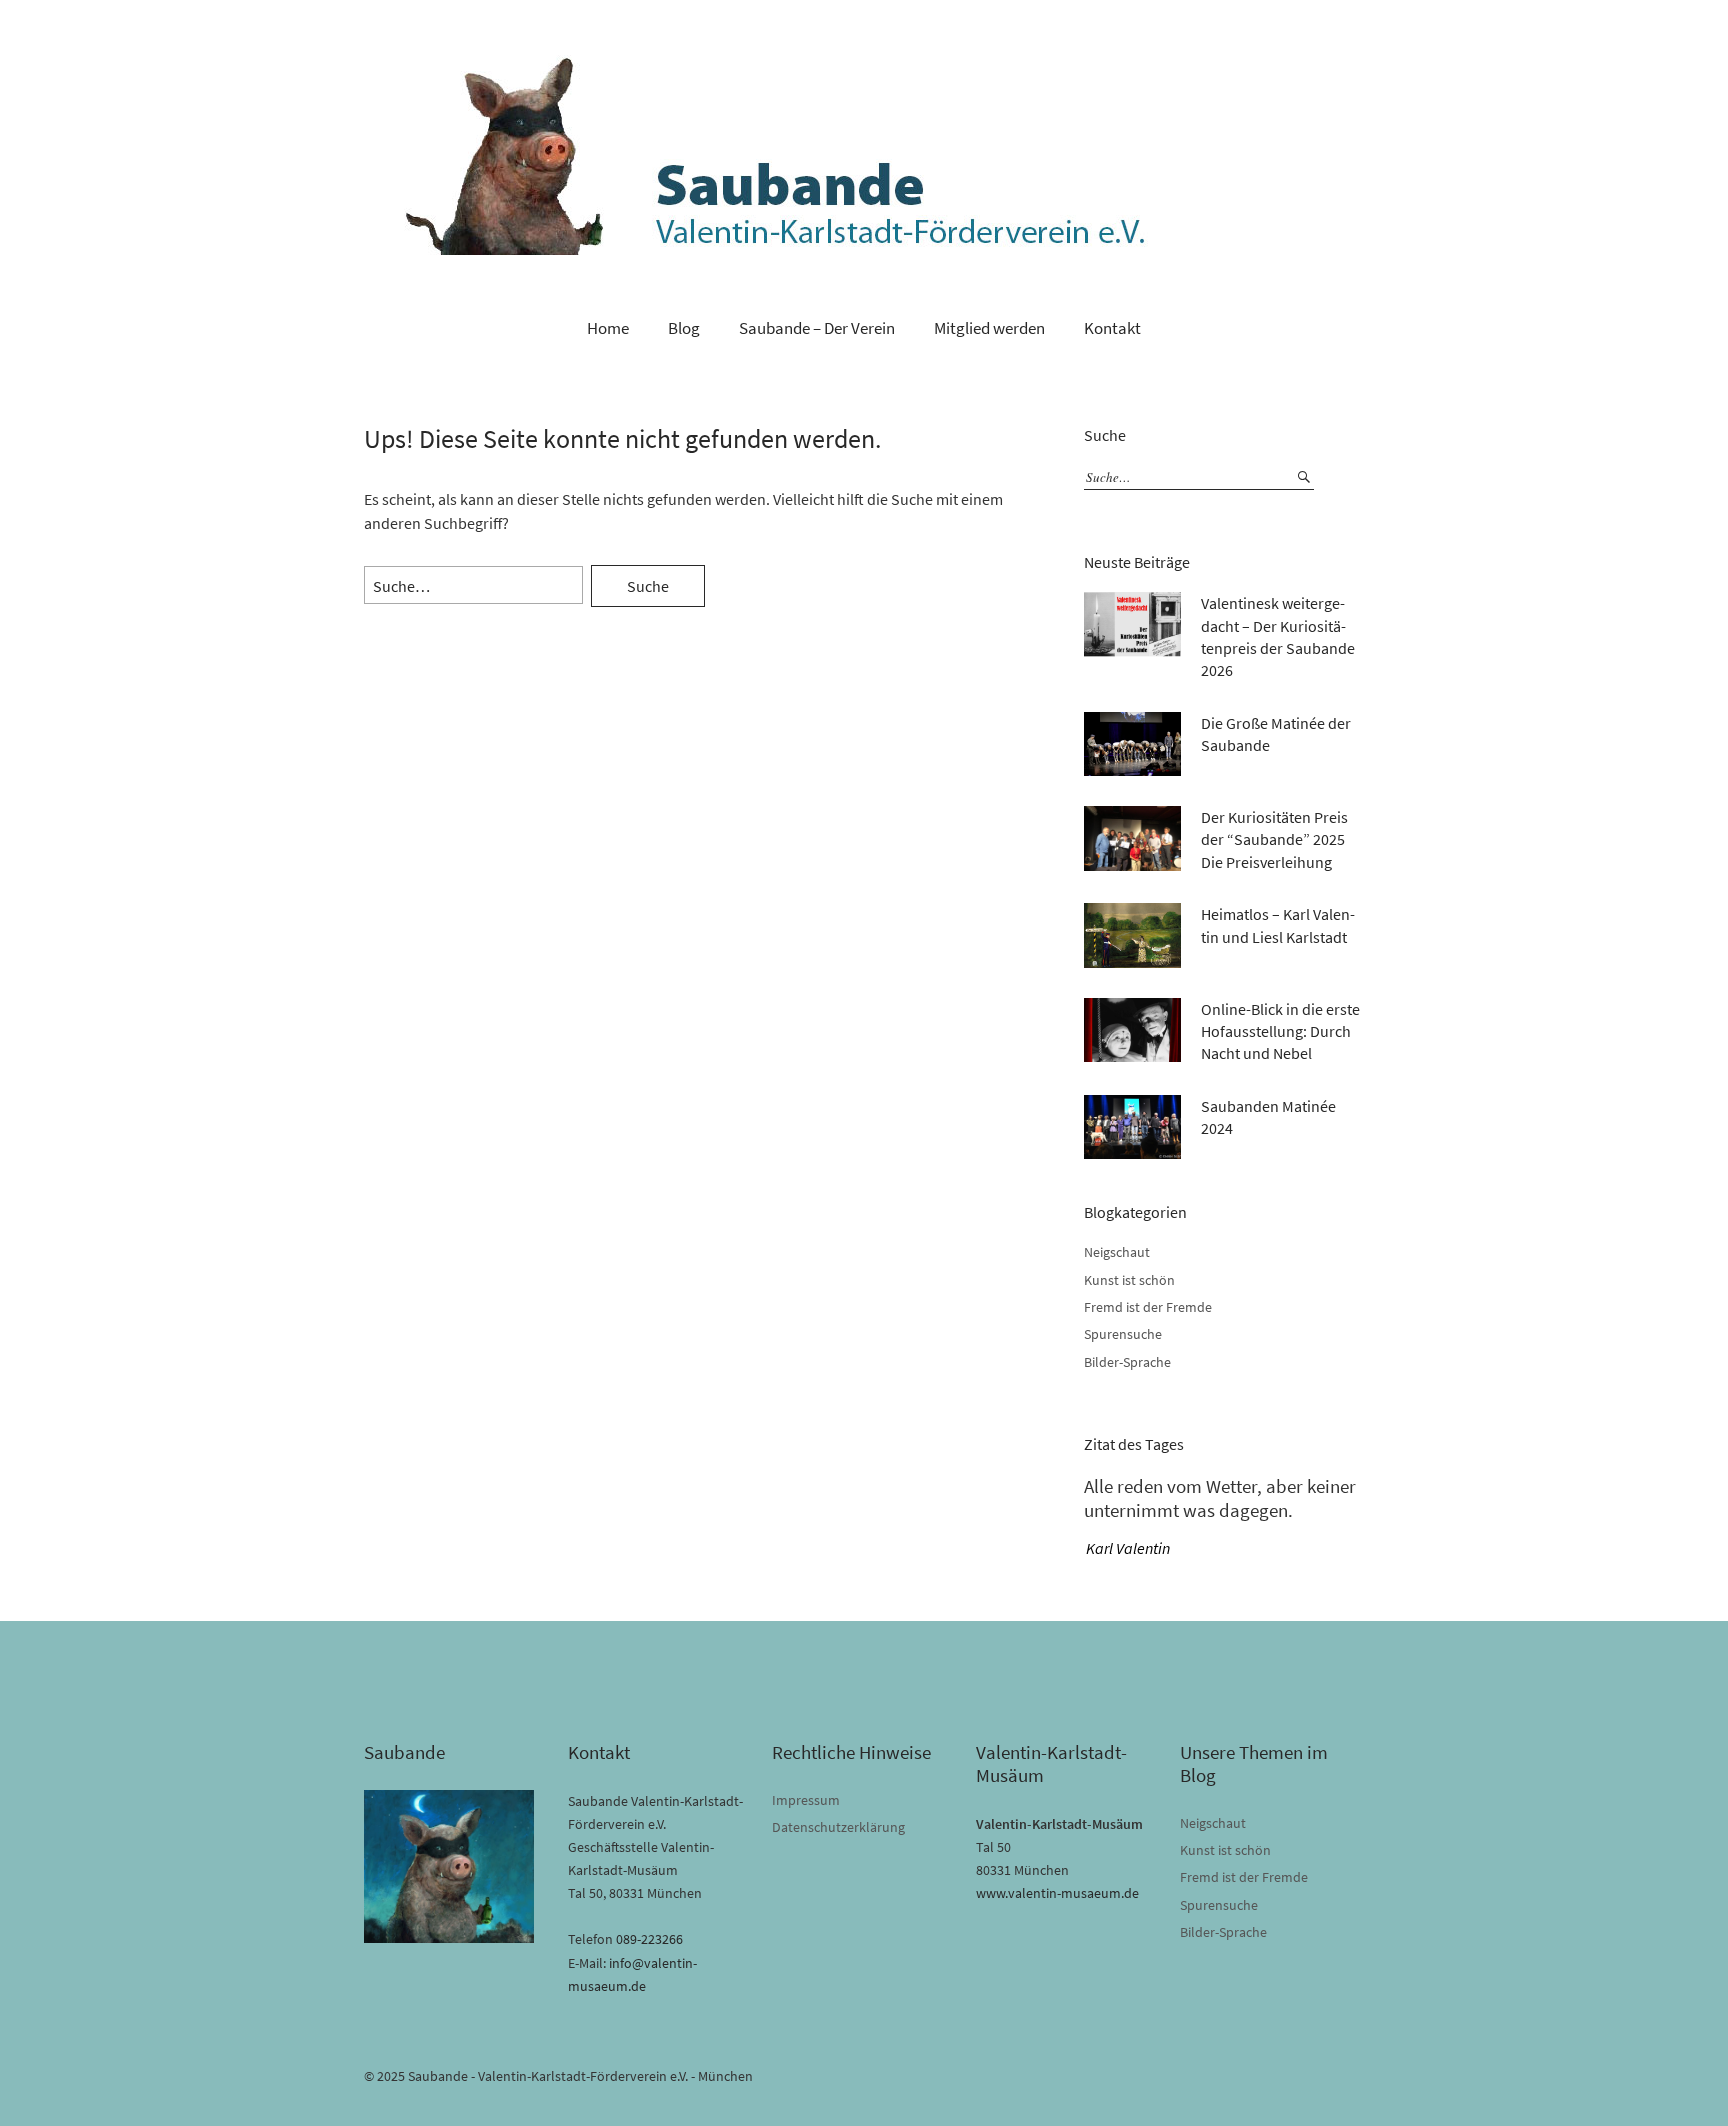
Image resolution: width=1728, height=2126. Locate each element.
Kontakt (1112, 328)
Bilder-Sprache (1127, 1362)
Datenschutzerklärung (838, 1827)
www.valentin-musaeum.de (1057, 1893)
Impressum (806, 1800)
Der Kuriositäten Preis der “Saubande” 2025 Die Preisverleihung (1274, 839)
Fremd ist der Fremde (1148, 1307)
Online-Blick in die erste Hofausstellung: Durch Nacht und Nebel (1280, 1031)
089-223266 (649, 1939)
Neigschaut (1117, 1252)
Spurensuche (1123, 1334)
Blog (684, 328)
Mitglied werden (989, 328)
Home (608, 328)
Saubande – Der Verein (817, 328)
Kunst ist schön (1129, 1280)
